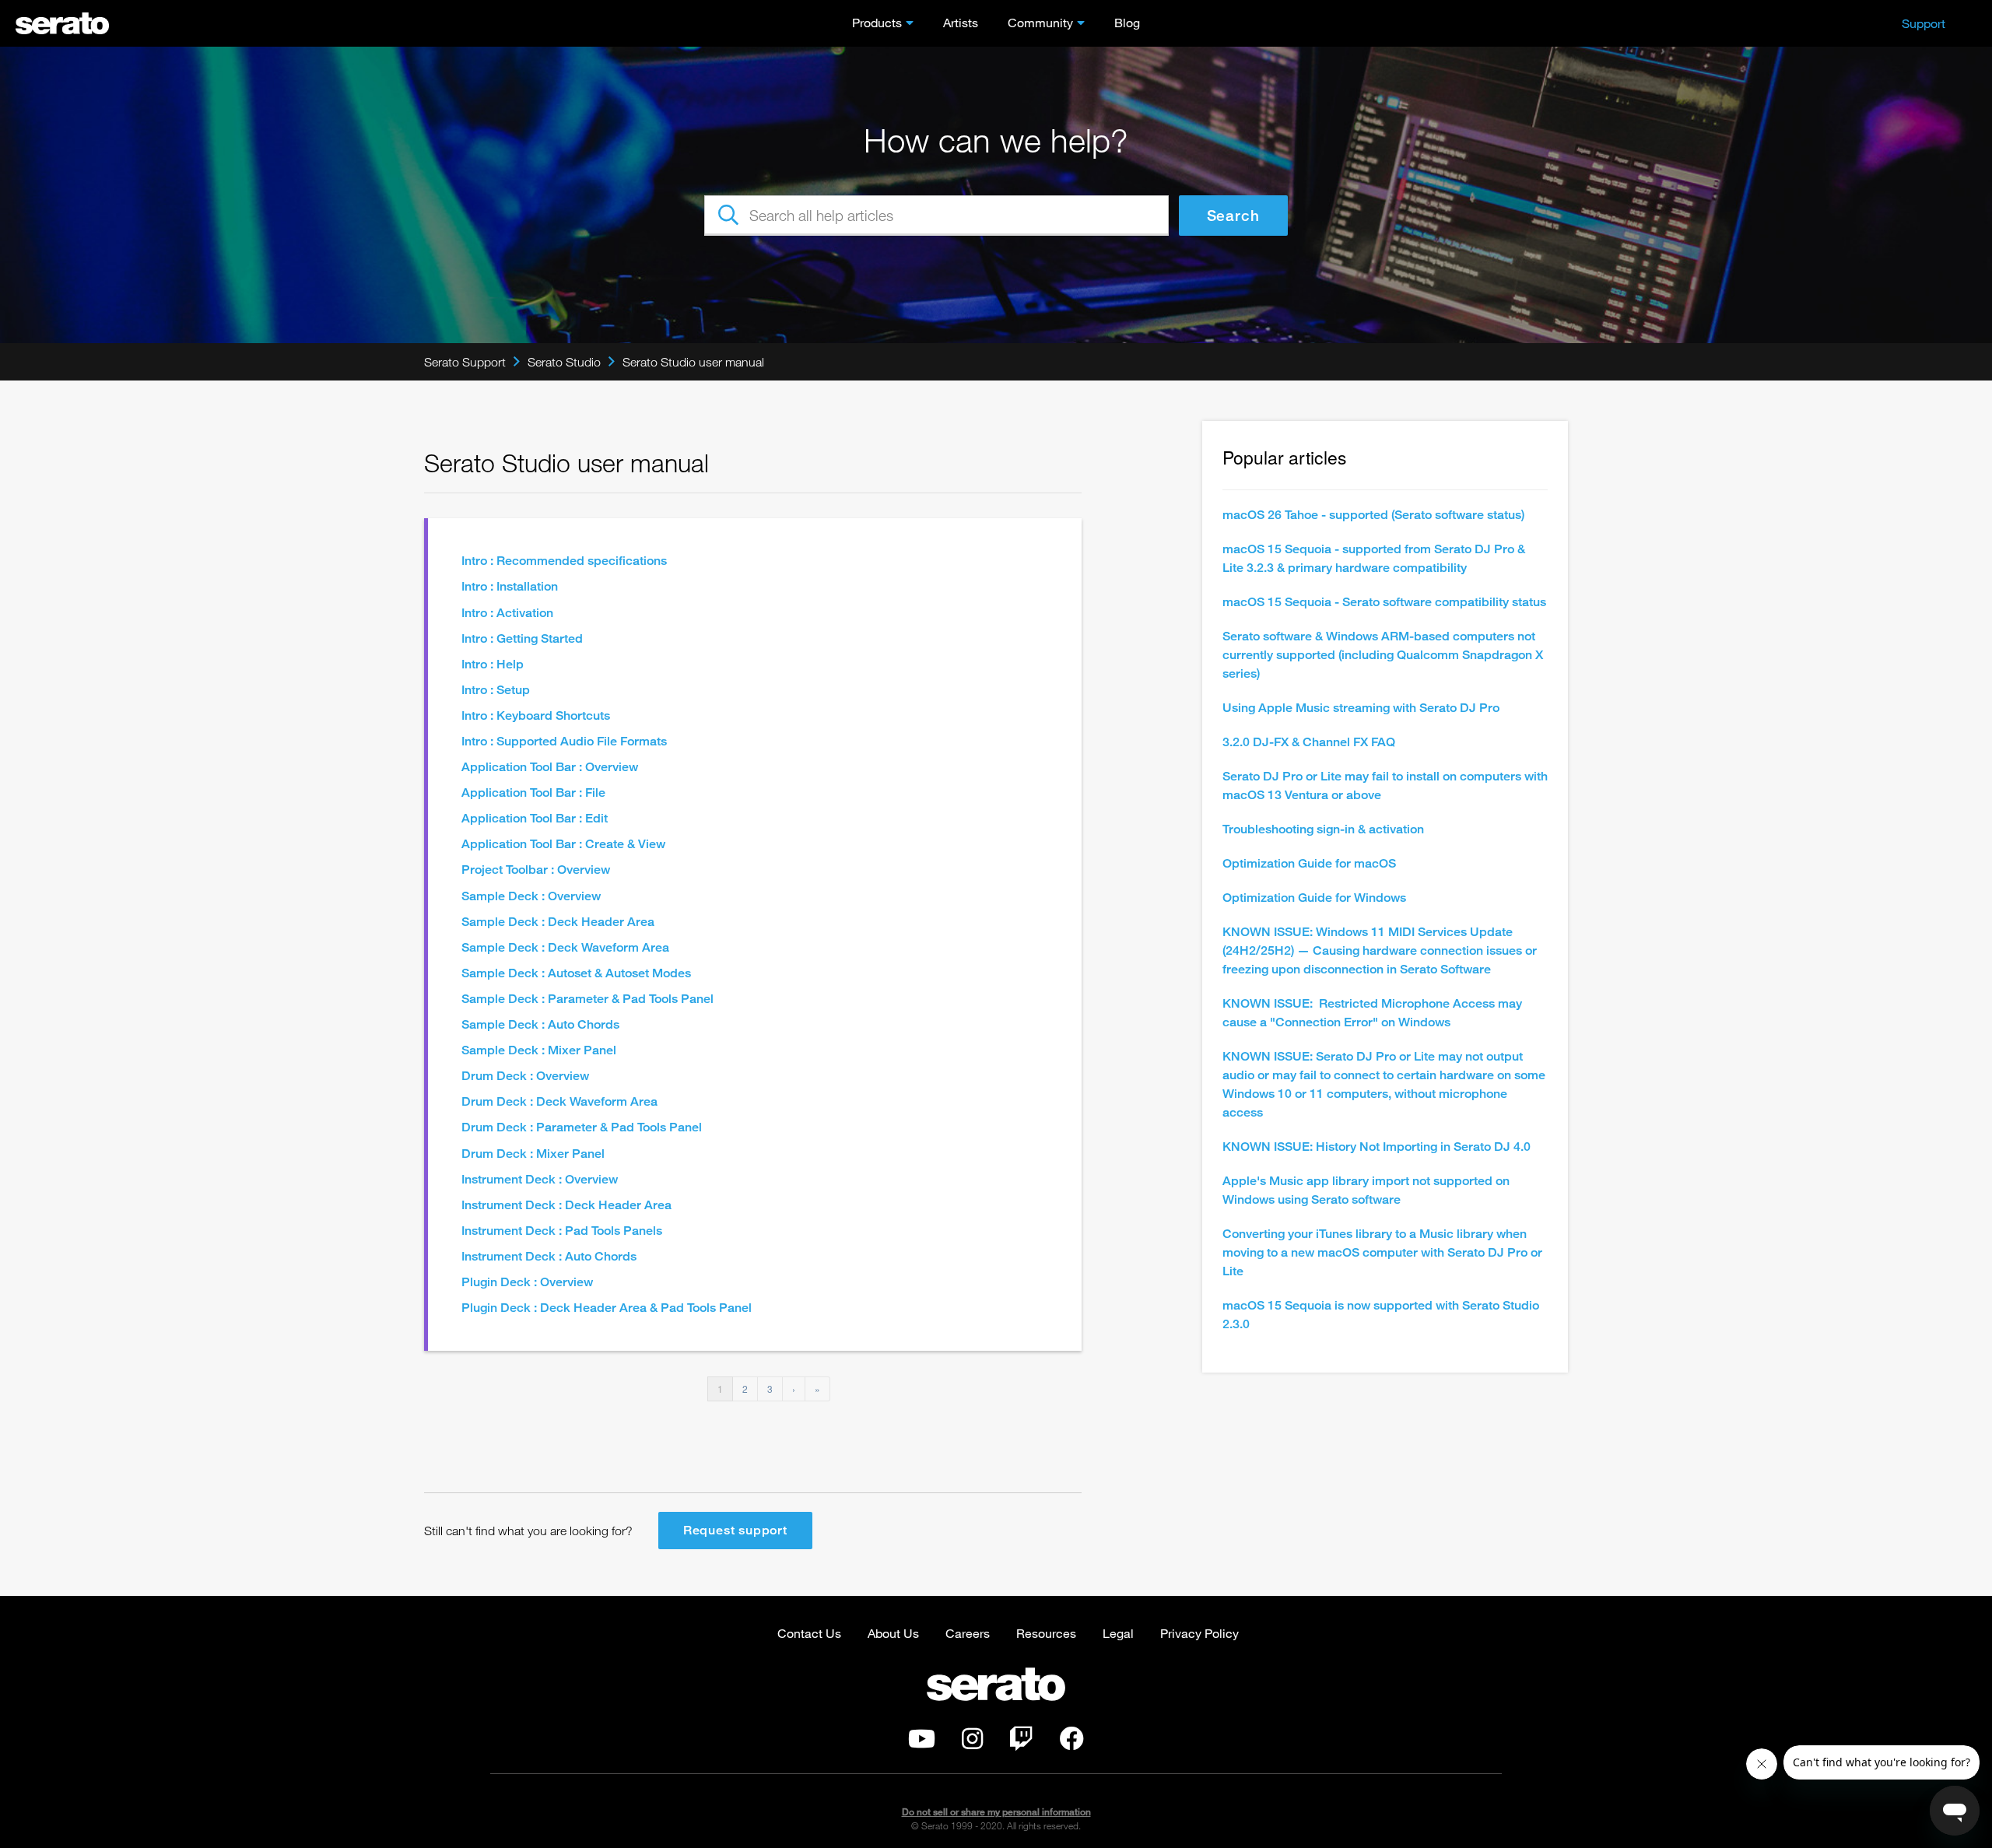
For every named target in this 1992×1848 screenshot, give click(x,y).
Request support (735, 1530)
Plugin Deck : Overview (527, 1282)
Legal (1118, 1633)
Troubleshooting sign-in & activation (1323, 829)
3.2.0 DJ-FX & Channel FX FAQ (1309, 742)
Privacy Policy (1199, 1633)
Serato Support (465, 362)
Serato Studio (564, 362)
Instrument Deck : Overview (540, 1179)
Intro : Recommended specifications (564, 561)
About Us (893, 1633)
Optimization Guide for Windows (1314, 898)
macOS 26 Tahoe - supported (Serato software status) (1373, 515)
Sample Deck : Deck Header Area (558, 922)
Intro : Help (493, 664)
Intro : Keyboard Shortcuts (536, 715)
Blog (1127, 22)
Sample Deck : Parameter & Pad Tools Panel (587, 999)
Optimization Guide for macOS (1309, 863)
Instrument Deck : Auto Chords (549, 1256)
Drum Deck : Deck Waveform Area (559, 1101)
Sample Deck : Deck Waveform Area (565, 947)
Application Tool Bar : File (533, 793)
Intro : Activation (507, 613)
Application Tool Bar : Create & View (563, 844)
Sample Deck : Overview (531, 896)
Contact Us (809, 1633)
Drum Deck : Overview (525, 1076)
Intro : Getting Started (522, 638)
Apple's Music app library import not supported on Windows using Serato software (1366, 1190)
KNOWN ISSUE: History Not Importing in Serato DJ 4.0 (1377, 1147)
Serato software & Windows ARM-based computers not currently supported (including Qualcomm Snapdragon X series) (1383, 655)
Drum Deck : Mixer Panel (533, 1154)
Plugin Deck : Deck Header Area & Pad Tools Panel (607, 1308)
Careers (968, 1633)
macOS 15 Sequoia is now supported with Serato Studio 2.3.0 (1381, 1315)
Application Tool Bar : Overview (550, 767)
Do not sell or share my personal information (996, 1812)
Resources (1046, 1633)
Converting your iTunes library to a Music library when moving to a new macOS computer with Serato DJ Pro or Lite (1382, 1252)
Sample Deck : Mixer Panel (539, 1050)
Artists (961, 22)
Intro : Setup (496, 690)
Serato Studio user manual (693, 362)
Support (1924, 23)
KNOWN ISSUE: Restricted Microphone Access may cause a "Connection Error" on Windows (1372, 1013)
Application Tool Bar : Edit (535, 818)
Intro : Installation (510, 586)
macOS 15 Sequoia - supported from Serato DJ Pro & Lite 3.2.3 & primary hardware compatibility (1374, 558)
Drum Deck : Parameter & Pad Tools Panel (582, 1127)
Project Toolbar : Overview (536, 870)
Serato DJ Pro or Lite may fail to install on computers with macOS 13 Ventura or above (1385, 785)
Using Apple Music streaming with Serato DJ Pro (1361, 708)
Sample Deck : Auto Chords (540, 1024)
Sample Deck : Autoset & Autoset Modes (576, 973)
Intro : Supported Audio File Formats (564, 741)
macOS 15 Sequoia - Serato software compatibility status (1384, 602)
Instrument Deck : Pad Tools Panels (562, 1231)
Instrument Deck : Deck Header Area (566, 1205)
